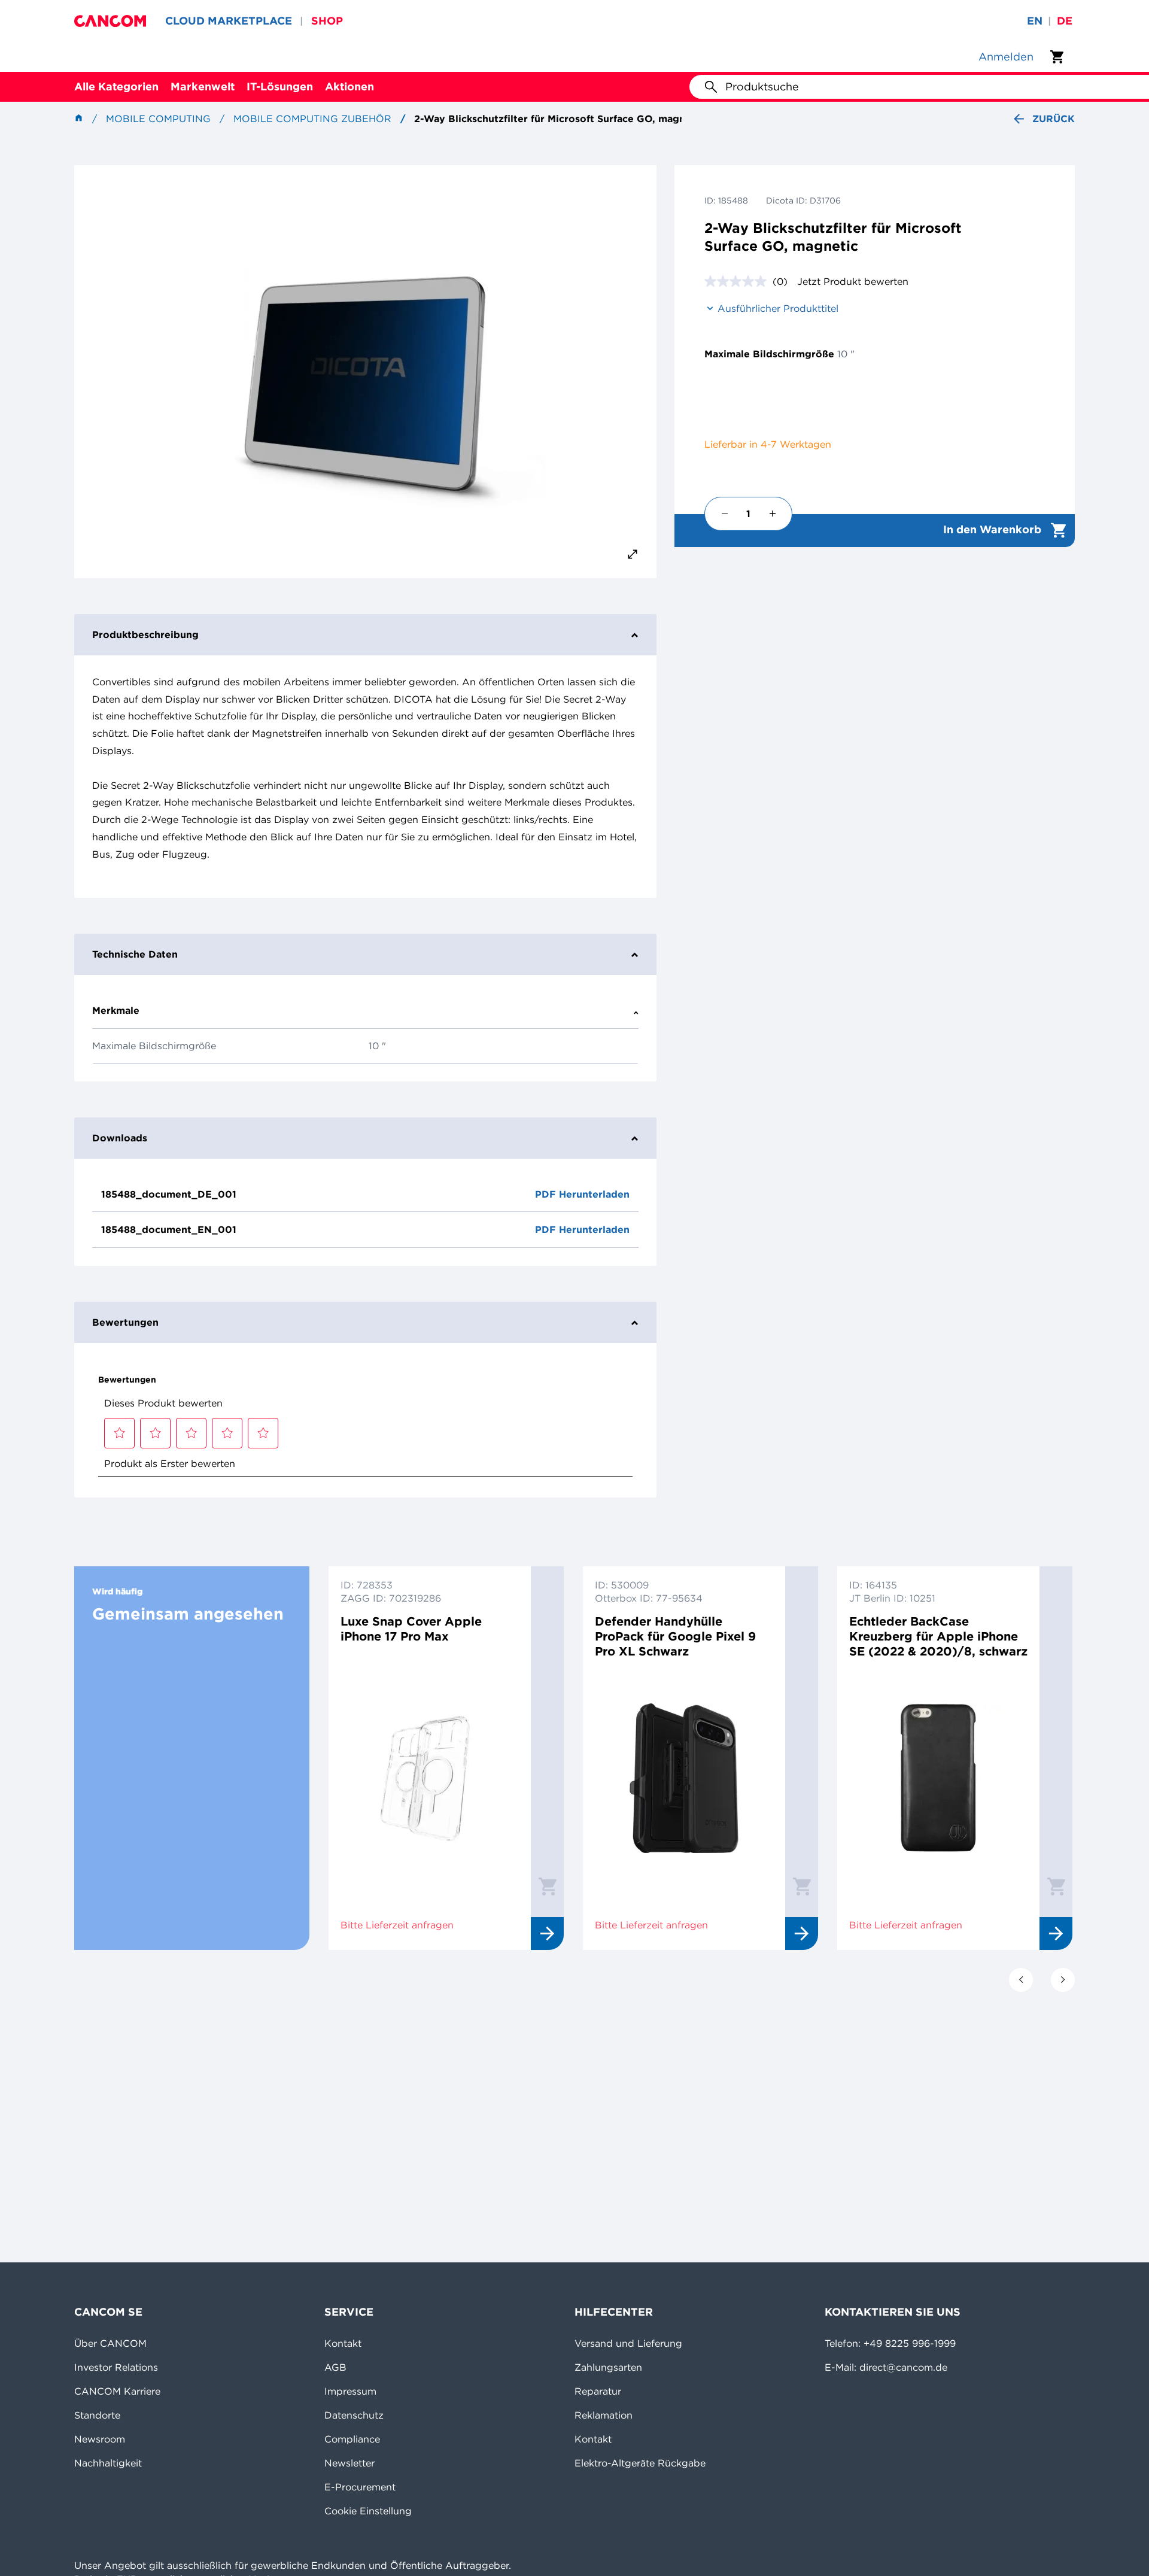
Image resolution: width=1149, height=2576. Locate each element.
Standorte (97, 2415)
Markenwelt (203, 86)
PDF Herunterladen (582, 1194)
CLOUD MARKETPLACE (229, 21)
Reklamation (604, 2415)
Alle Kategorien (116, 86)
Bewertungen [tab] (125, 1322)
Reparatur (598, 2391)
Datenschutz (354, 2415)
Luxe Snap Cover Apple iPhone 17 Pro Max (411, 1629)
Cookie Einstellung (368, 2511)
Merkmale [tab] (116, 1010)
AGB (335, 2367)
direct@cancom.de (903, 2367)
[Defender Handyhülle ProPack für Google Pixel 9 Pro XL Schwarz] (684, 1778)
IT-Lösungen (280, 86)
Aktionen (349, 86)
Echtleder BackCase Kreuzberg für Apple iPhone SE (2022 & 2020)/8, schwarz (938, 1636)
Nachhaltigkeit (108, 2463)
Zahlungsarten (608, 2367)
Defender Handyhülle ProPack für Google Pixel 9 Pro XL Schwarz (675, 1636)
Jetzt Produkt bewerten (853, 281)
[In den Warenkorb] (548, 1886)
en (1035, 21)
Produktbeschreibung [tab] (145, 634)
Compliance (352, 2439)
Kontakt (343, 2343)
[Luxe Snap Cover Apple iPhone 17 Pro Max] (430, 1778)
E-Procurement (360, 2487)
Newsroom (100, 2439)
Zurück (1054, 119)
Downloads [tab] (120, 1138)
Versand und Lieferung (628, 2343)
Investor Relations (116, 2367)
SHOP (327, 21)
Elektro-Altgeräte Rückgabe (640, 2463)
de (1065, 21)
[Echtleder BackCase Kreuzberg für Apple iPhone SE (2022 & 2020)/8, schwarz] (938, 1778)
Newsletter (349, 2463)
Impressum (350, 2391)
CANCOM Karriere (117, 2391)
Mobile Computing (158, 119)
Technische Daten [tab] (135, 954)
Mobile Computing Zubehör (312, 119)
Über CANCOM (110, 2343)
